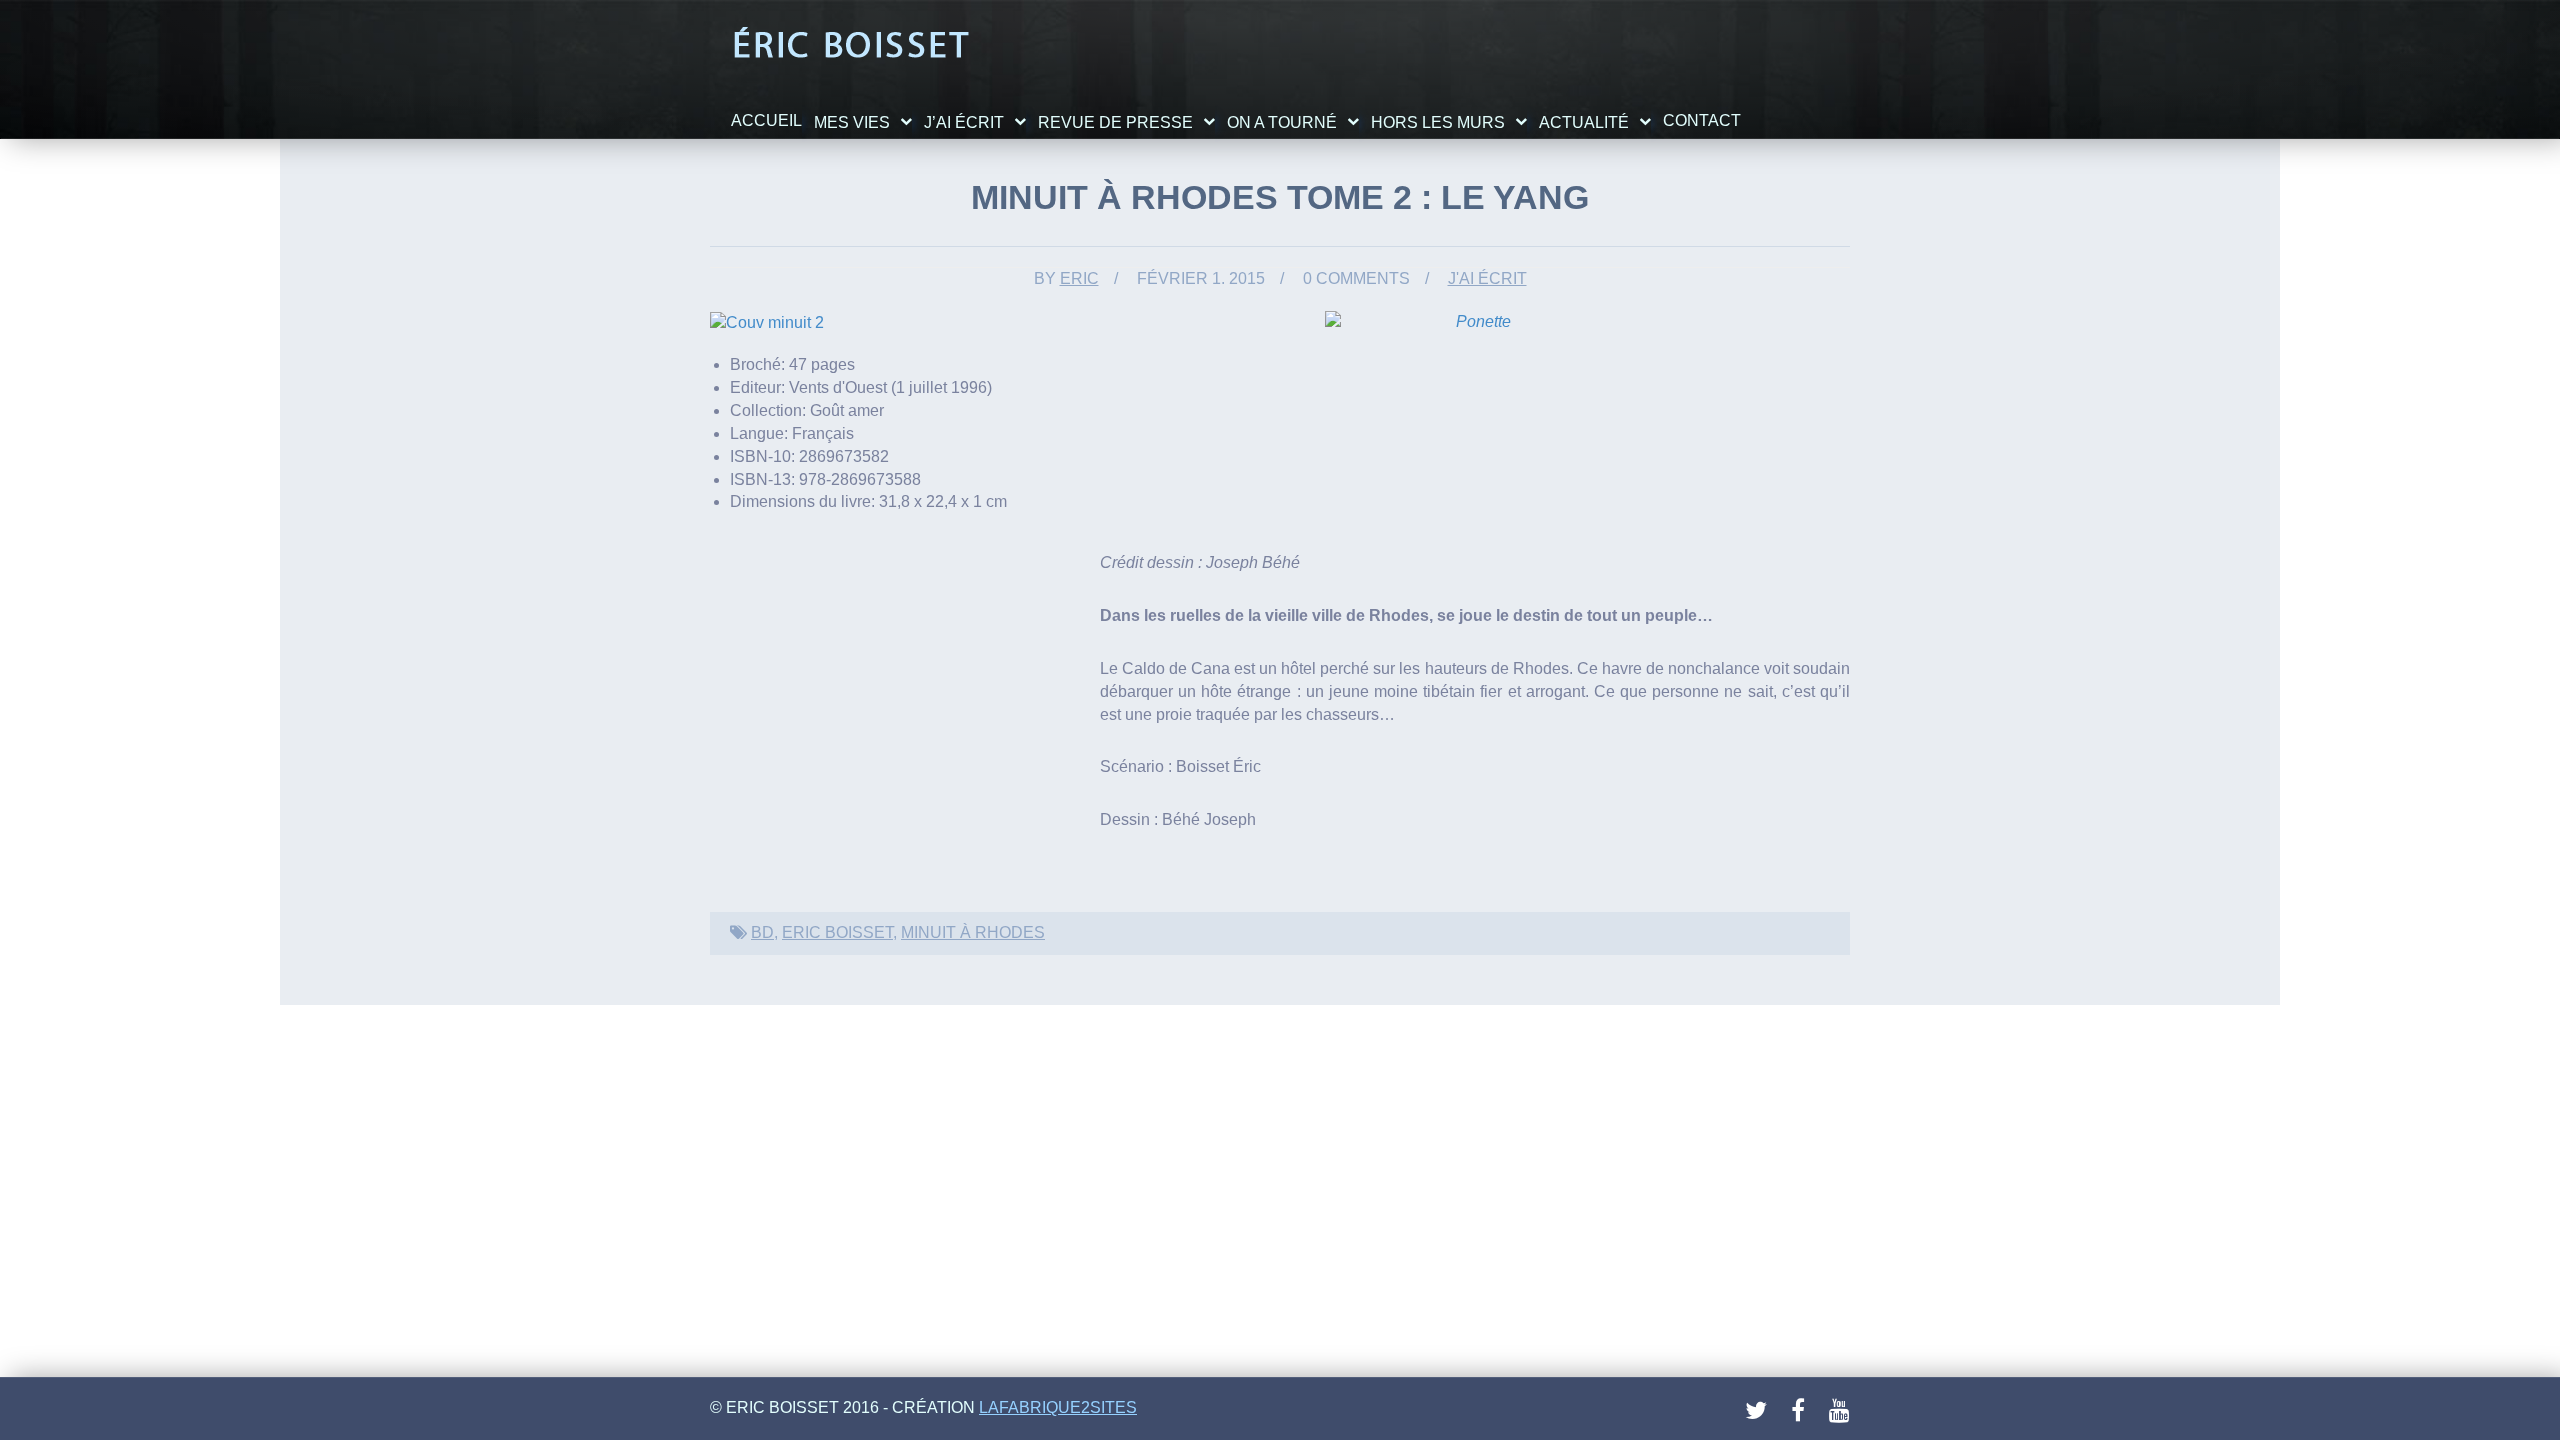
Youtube (1841, 1411)
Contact (1702, 120)
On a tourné (1282, 122)
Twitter (1757, 1411)
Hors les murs (1438, 122)
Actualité (1584, 122)
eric (1079, 278)
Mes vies (852, 122)
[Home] (850, 44)
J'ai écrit (1487, 278)
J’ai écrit (964, 122)
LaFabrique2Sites (1058, 1407)
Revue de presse (1115, 122)
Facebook (1803, 1411)
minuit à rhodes (973, 932)
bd (762, 932)
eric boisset (837, 932)
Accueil (766, 120)
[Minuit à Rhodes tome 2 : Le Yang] (767, 321)
